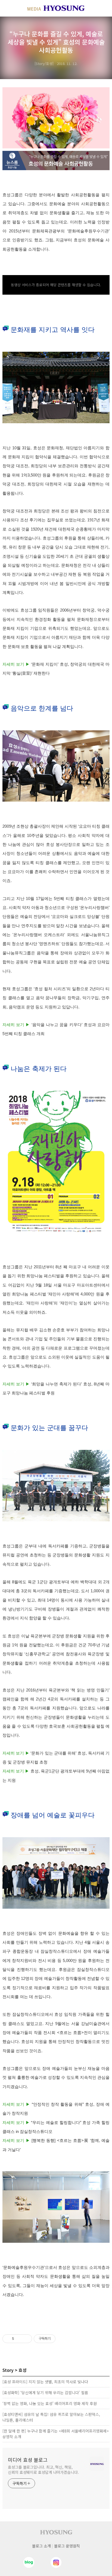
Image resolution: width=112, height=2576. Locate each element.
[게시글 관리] (26, 2339)
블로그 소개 (41, 2546)
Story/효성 (44, 63)
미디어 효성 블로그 (28, 2460)
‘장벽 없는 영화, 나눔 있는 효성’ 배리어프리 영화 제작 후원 (50, 2403)
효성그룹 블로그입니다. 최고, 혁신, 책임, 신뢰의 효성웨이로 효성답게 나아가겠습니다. (43, 2470)
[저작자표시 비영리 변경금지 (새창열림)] (63, 2339)
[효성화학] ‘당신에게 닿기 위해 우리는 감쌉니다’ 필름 (45, 2393)
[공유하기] (19, 2339)
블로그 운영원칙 (67, 2546)
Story (8, 2370)
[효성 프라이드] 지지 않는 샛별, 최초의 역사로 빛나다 (45, 2382)
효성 (23, 2370)
